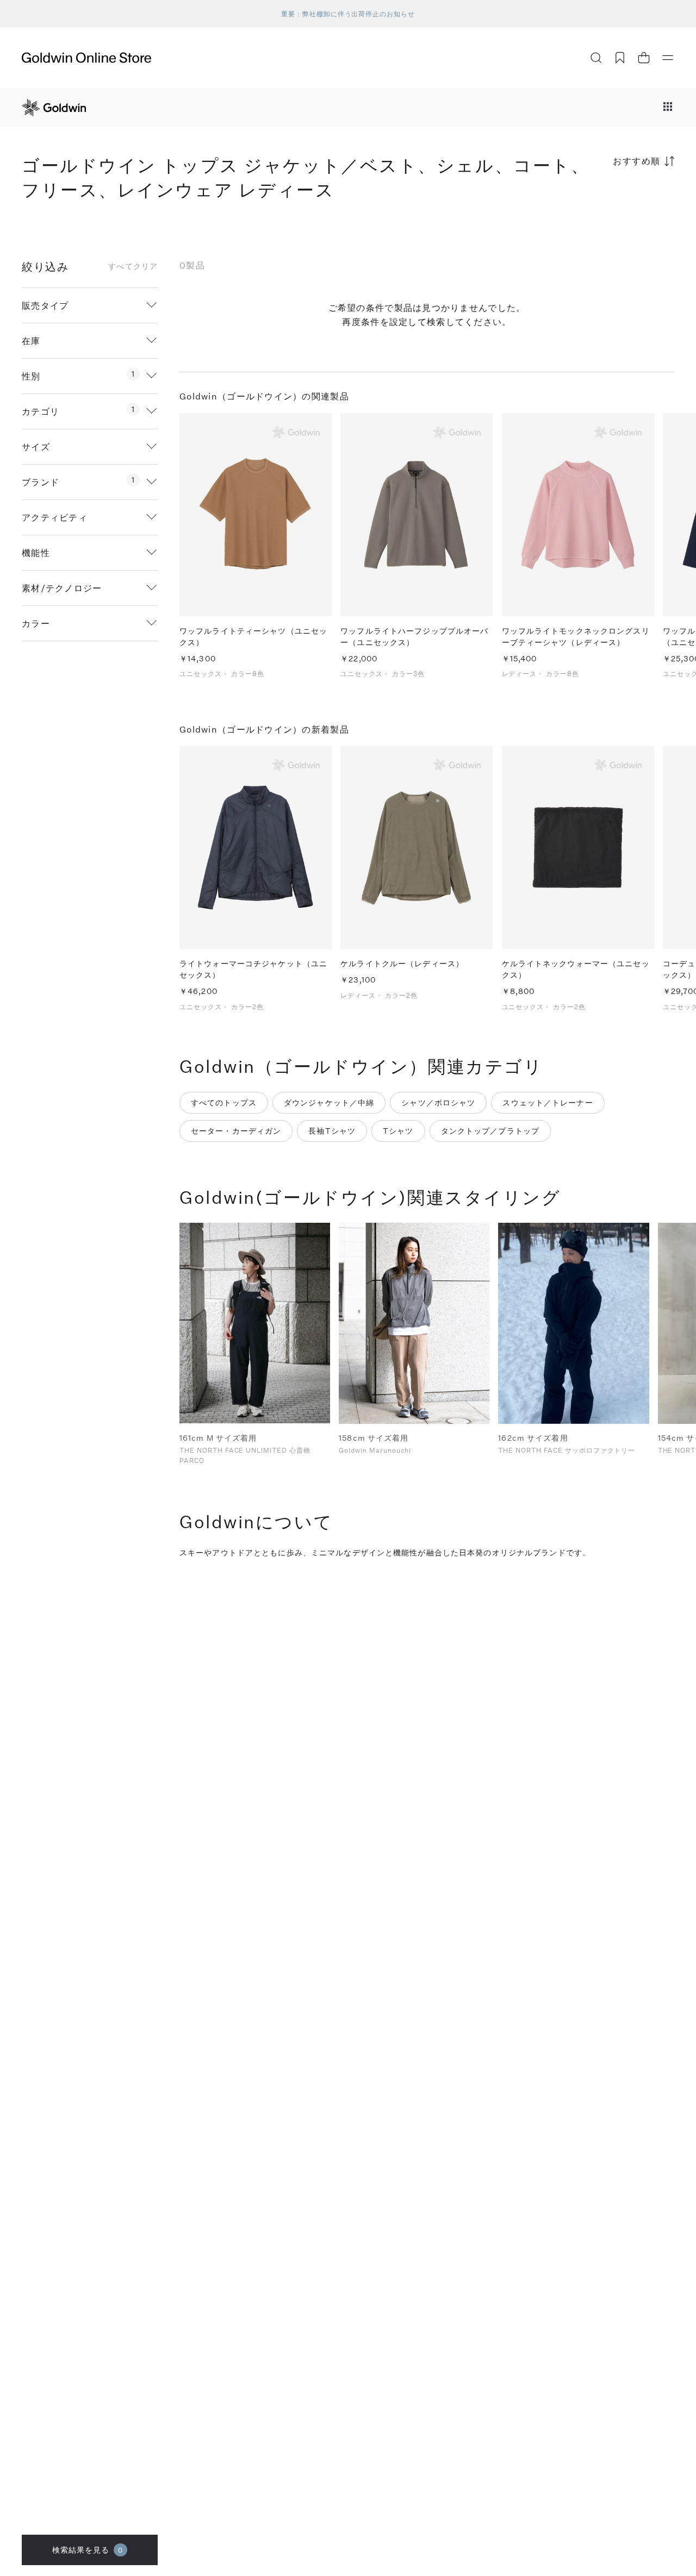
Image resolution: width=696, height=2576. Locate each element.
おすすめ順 (637, 161)
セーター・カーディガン (236, 1131)
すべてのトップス (224, 1102)
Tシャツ (398, 1131)
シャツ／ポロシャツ (438, 1102)
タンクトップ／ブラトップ (490, 1131)
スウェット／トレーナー (548, 1102)
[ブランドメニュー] (668, 108)
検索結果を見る (88, 2550)
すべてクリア (133, 266)
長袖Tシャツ (332, 1131)
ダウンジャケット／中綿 (329, 1102)
